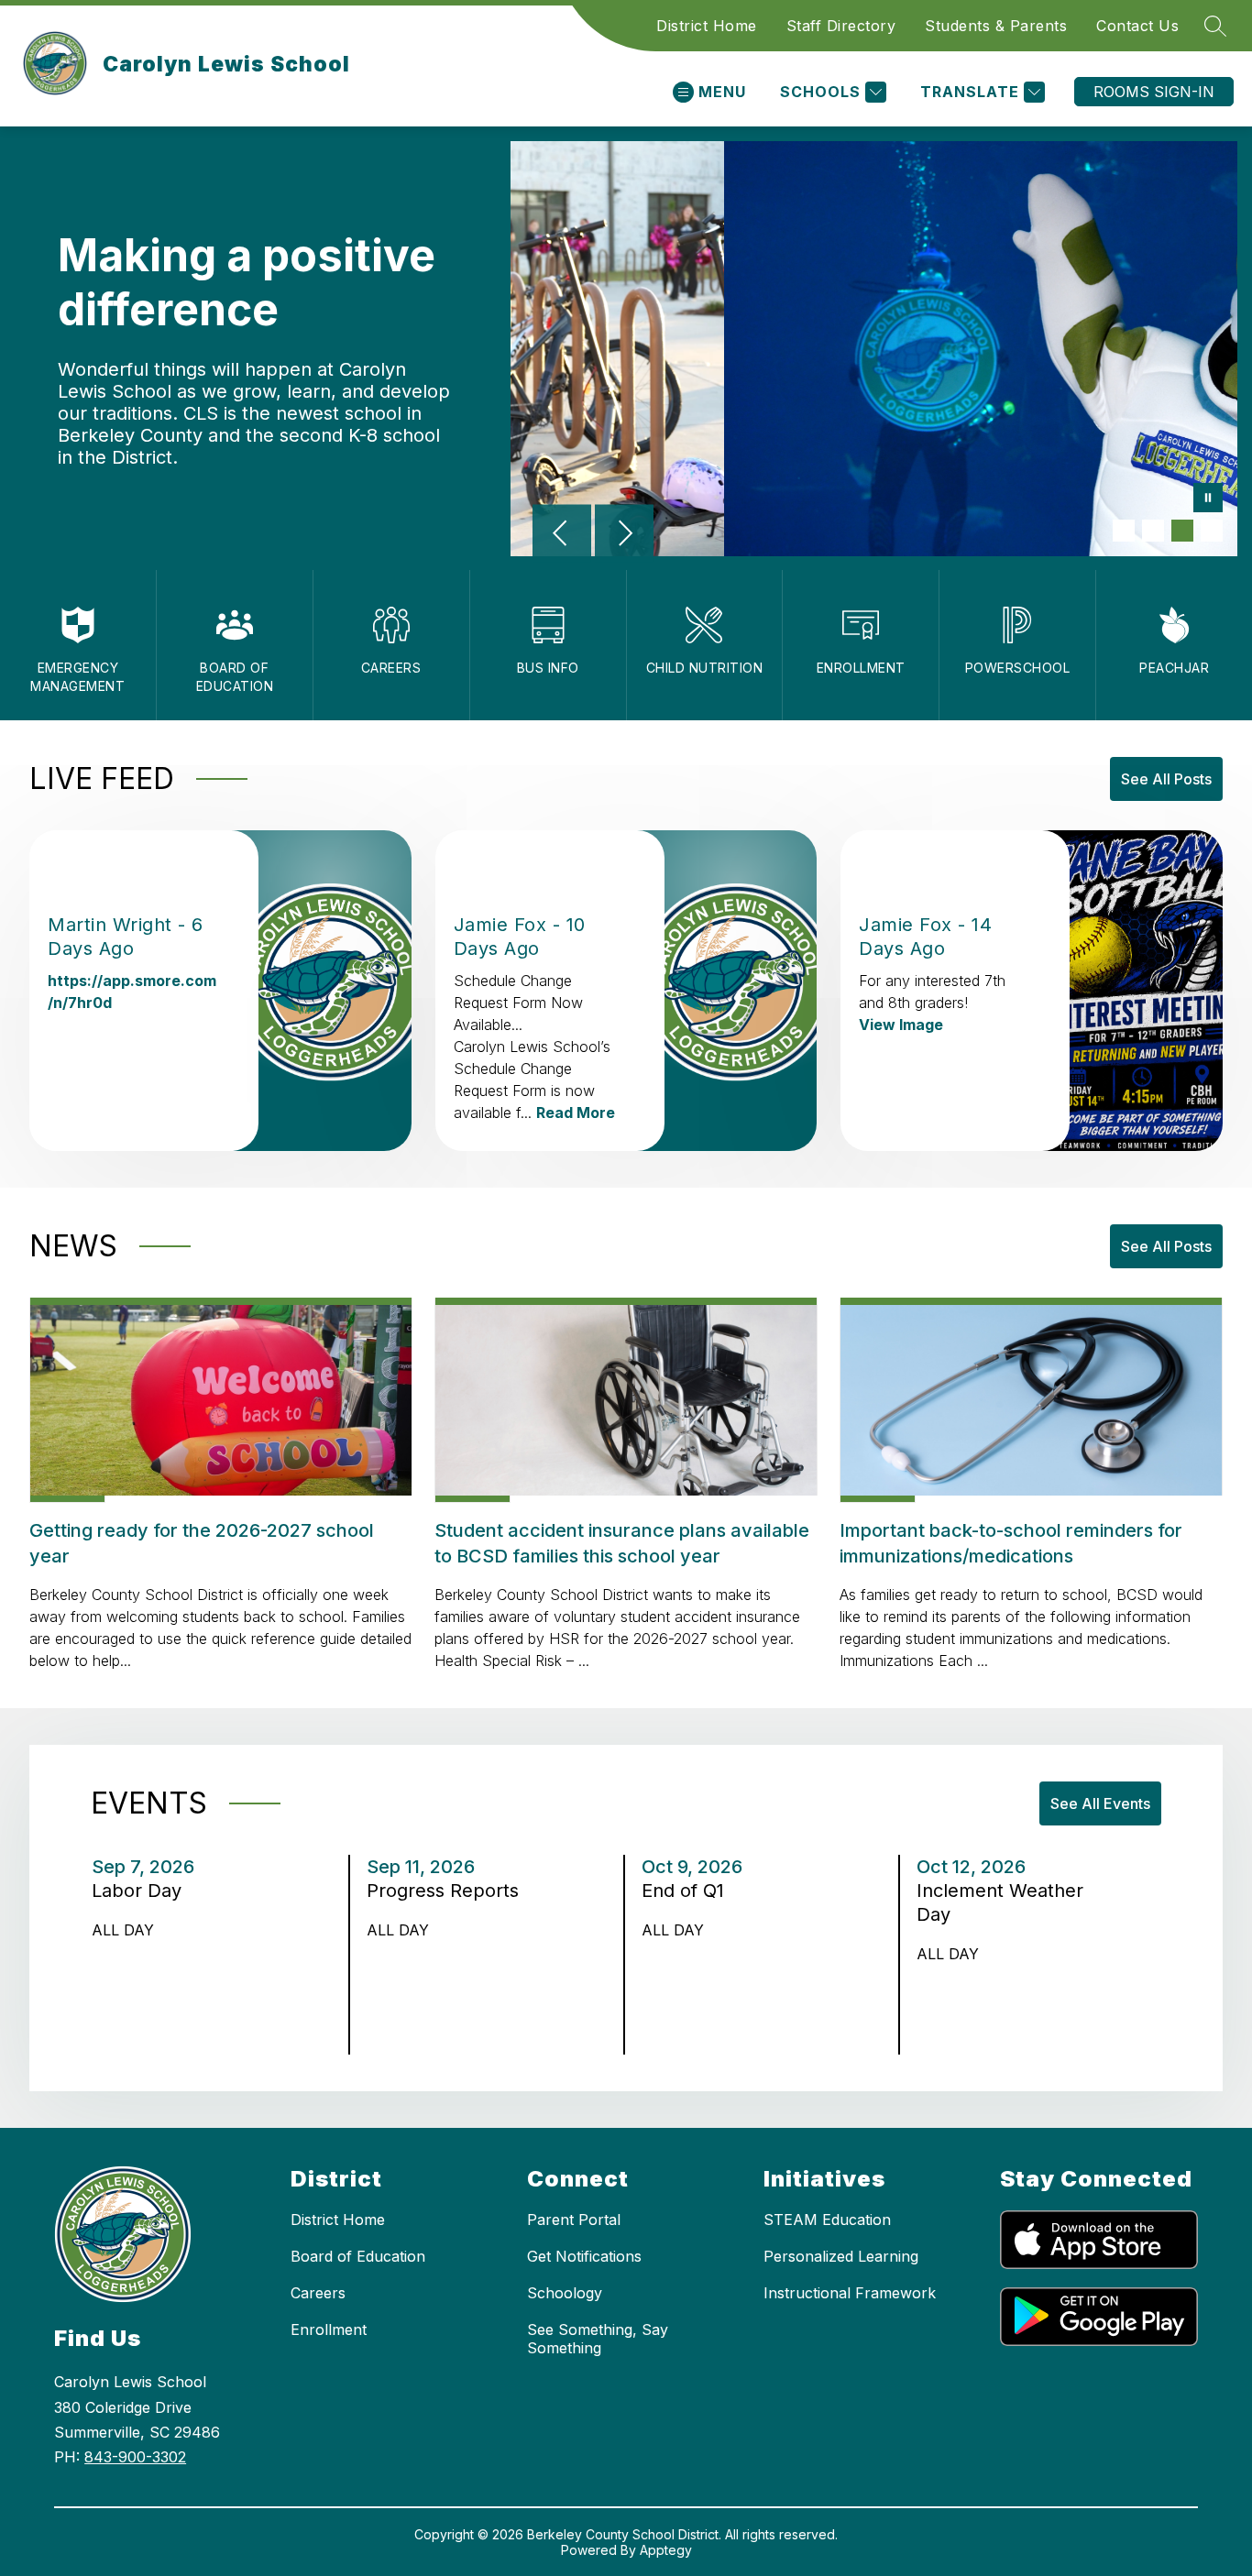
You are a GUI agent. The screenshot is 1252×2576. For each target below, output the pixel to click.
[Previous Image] (562, 535)
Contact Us (1137, 26)
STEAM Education (827, 2220)
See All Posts (1166, 779)
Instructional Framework (850, 2293)
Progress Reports (448, 1891)
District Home (707, 26)
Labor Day (142, 1891)
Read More (576, 1113)
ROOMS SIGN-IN (1154, 92)
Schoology (565, 2293)
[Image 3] (1182, 531)
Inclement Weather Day (1000, 1903)
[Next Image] (624, 535)
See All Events (1100, 1803)
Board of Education (358, 2256)
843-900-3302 (135, 2457)
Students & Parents (996, 26)
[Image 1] (1124, 531)
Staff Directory (841, 26)
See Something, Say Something (598, 2339)
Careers (318, 2293)
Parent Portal (574, 2220)
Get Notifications (584, 2256)
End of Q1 (689, 1891)
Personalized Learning (841, 2256)
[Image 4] (1212, 531)
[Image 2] (1153, 531)
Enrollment (329, 2329)
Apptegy (666, 2550)
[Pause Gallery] (1208, 499)
